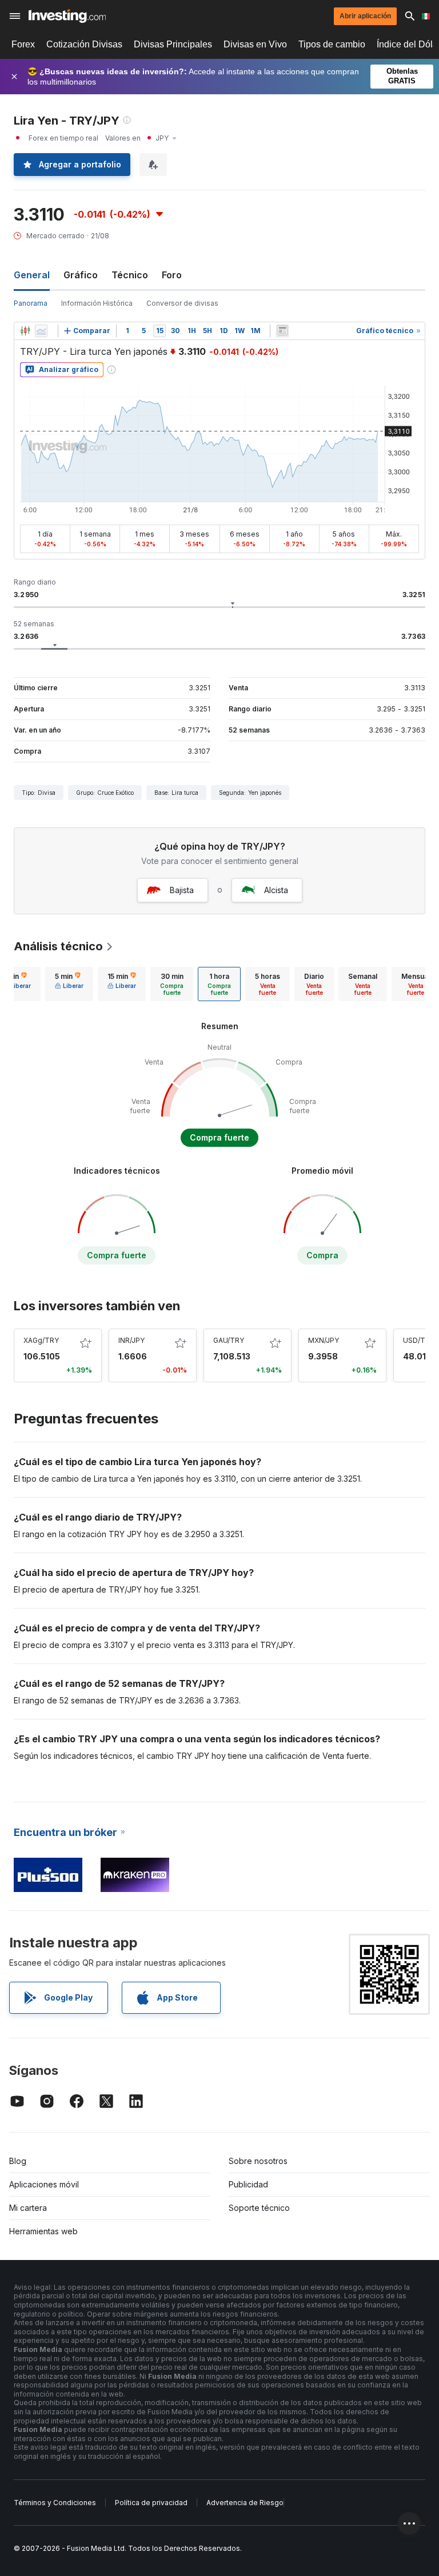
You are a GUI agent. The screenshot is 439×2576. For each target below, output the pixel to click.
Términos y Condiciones (55, 2503)
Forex (23, 44)
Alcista (276, 890)
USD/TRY (419, 1340)
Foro (172, 275)
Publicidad (248, 2184)
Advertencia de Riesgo (245, 2503)
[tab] (69, 984)
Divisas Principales (173, 44)
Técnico (130, 275)
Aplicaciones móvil (44, 2184)
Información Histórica (97, 303)
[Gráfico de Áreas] (41, 331)
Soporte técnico (259, 2208)
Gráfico (81, 275)
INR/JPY (131, 1340)
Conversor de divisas (182, 303)
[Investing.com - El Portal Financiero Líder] (67, 16)
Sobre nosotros (258, 2161)
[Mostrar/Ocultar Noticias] (282, 331)
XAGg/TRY (41, 1340)
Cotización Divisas (84, 44)
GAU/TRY (229, 1340)
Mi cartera (28, 2208)
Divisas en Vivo (255, 44)
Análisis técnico (58, 946)
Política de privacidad (151, 2503)
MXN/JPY (324, 1340)
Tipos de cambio (332, 44)
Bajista (182, 890)
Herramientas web (43, 2231)
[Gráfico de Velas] (25, 331)
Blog (18, 2161)
